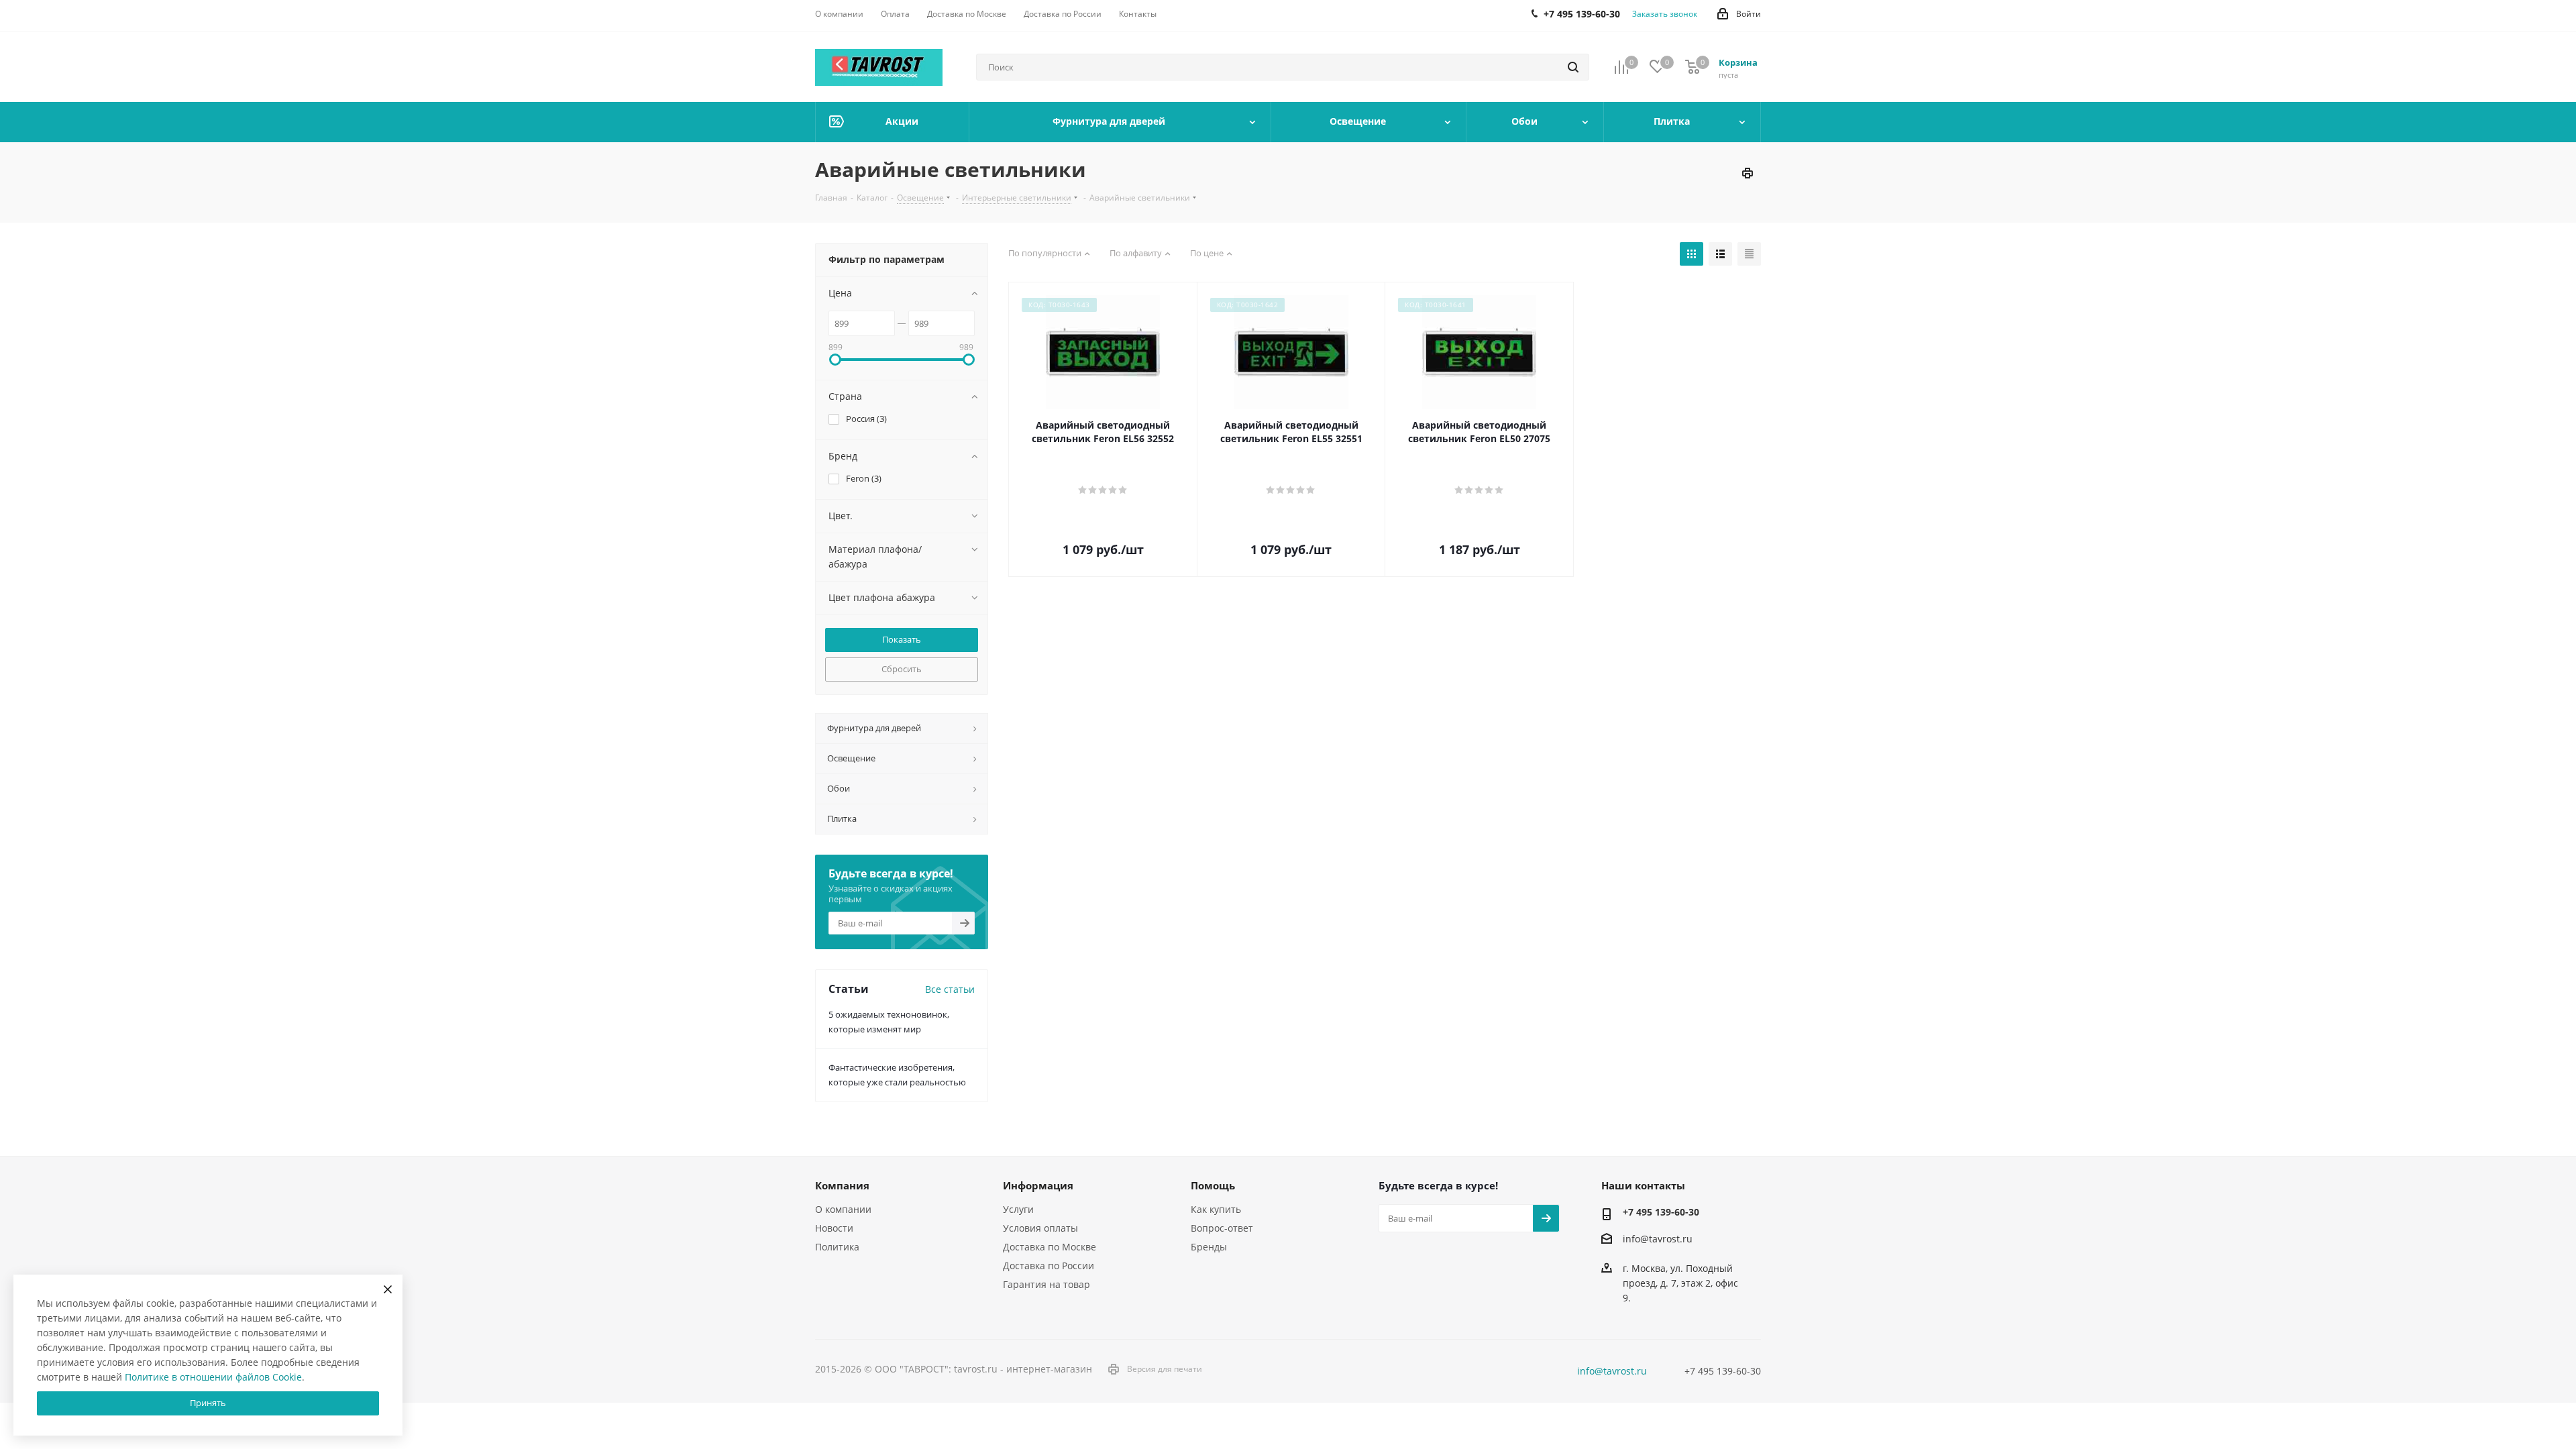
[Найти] (1573, 67)
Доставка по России (1049, 1266)
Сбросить (902, 669)
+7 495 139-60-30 (1661, 1212)
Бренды (1209, 1247)
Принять (208, 1403)
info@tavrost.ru (1658, 1239)
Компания (842, 1185)
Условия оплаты (1040, 1228)
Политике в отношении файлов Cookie (213, 1377)
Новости (834, 1228)
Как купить (1216, 1209)
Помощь (1213, 1185)
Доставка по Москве (1050, 1247)
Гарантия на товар (1046, 1284)
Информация (1038, 1185)
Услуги (1018, 1209)
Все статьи (950, 989)
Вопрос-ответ (1222, 1228)
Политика (837, 1247)
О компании (843, 1209)
